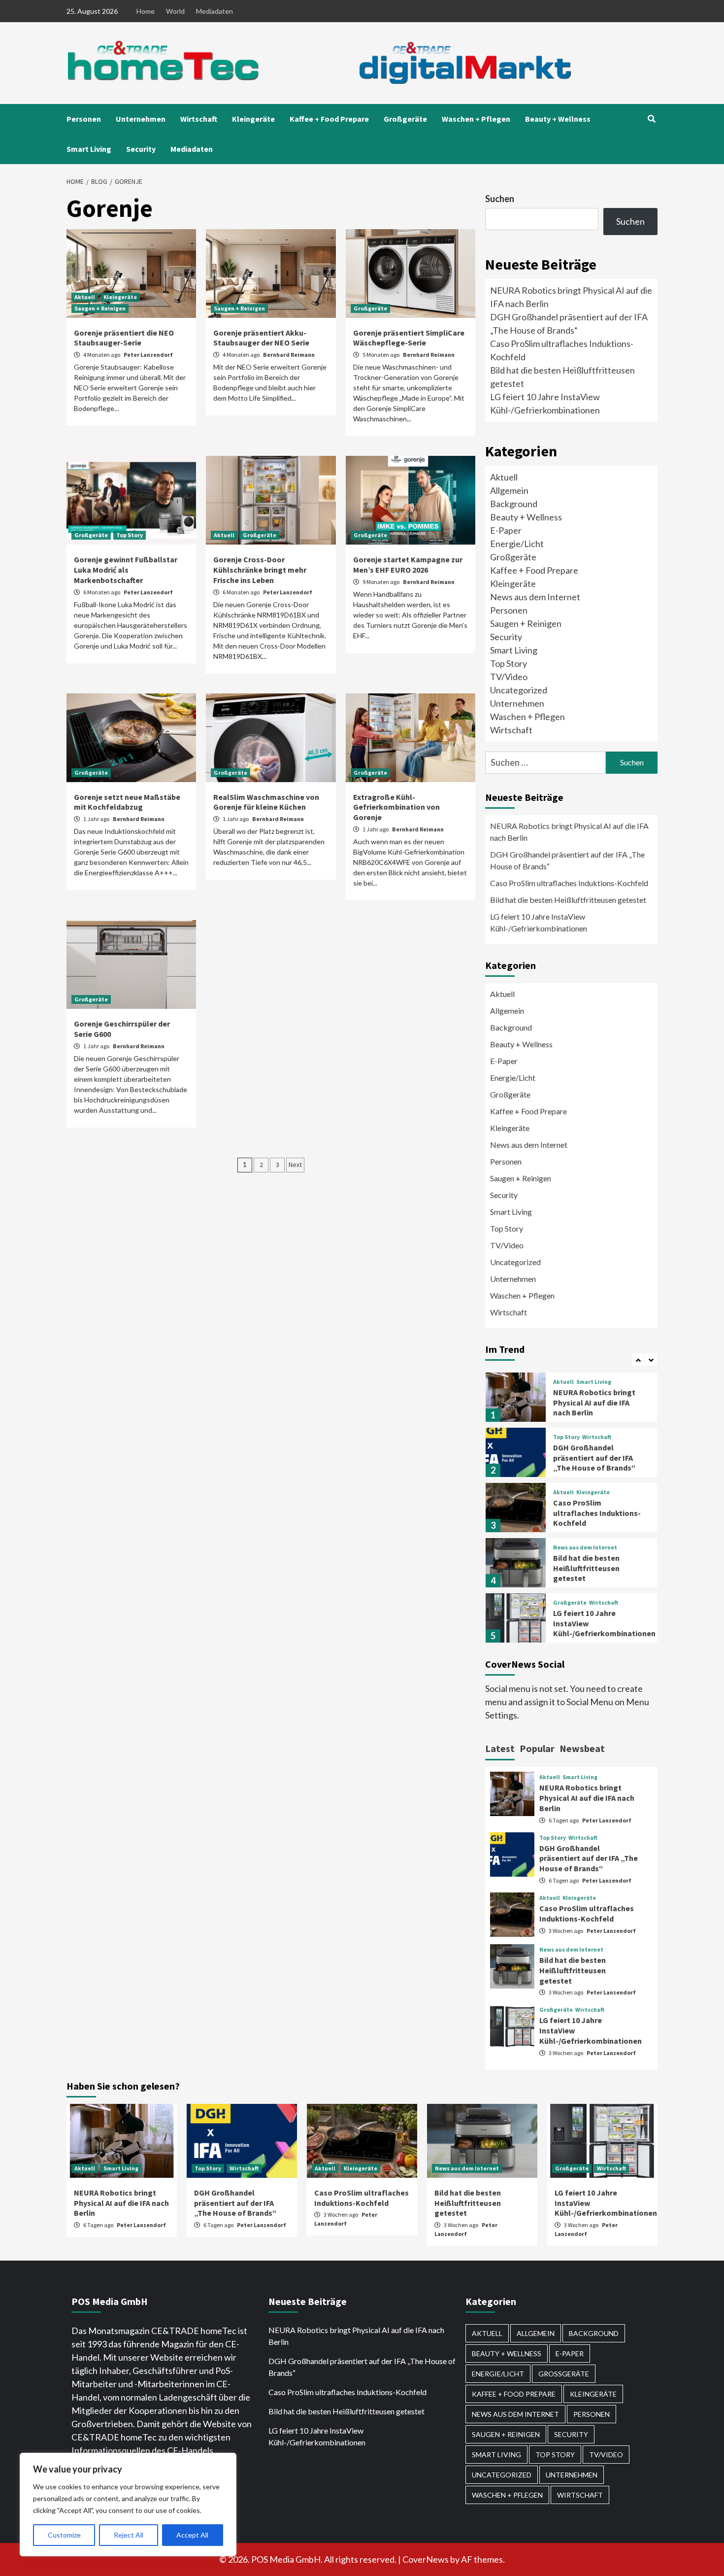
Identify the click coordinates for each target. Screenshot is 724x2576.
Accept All (192, 2535)
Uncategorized (519, 690)
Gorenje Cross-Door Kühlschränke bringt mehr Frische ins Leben (260, 570)
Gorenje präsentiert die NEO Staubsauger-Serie (124, 338)
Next (295, 1165)
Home (146, 11)
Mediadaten (214, 11)
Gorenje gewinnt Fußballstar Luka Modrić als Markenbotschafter (126, 570)
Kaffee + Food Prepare (329, 119)
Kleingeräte (253, 119)
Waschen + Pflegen (476, 119)
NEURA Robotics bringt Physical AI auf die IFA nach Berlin (569, 832)
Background (514, 504)
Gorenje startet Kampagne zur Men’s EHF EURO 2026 (408, 565)
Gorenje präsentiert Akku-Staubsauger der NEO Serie (261, 338)
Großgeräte (405, 119)
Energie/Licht (517, 544)
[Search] (651, 119)
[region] (128, 2505)
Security (141, 149)
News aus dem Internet (535, 597)
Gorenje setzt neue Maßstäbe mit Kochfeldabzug (127, 802)
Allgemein (509, 490)
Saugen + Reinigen (100, 308)
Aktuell (85, 297)
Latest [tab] (500, 1748)
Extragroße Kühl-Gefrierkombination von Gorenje (396, 807)
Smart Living (89, 149)
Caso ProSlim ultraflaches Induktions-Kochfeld (569, 883)
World (175, 11)
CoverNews (426, 2559)
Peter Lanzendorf (148, 355)
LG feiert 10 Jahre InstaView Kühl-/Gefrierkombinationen (539, 922)
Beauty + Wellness (558, 119)
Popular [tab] (537, 1748)
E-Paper (506, 530)
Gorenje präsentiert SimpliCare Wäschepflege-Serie (409, 338)
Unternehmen (141, 119)
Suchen (500, 199)
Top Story (130, 535)
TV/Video (509, 677)
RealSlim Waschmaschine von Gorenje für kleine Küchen (266, 802)
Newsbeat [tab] (582, 1748)
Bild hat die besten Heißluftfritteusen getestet (568, 900)
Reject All (129, 2535)
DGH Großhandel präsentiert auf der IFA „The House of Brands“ (567, 860)
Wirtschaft (199, 119)
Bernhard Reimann (289, 355)
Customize (64, 2535)
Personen (84, 119)
